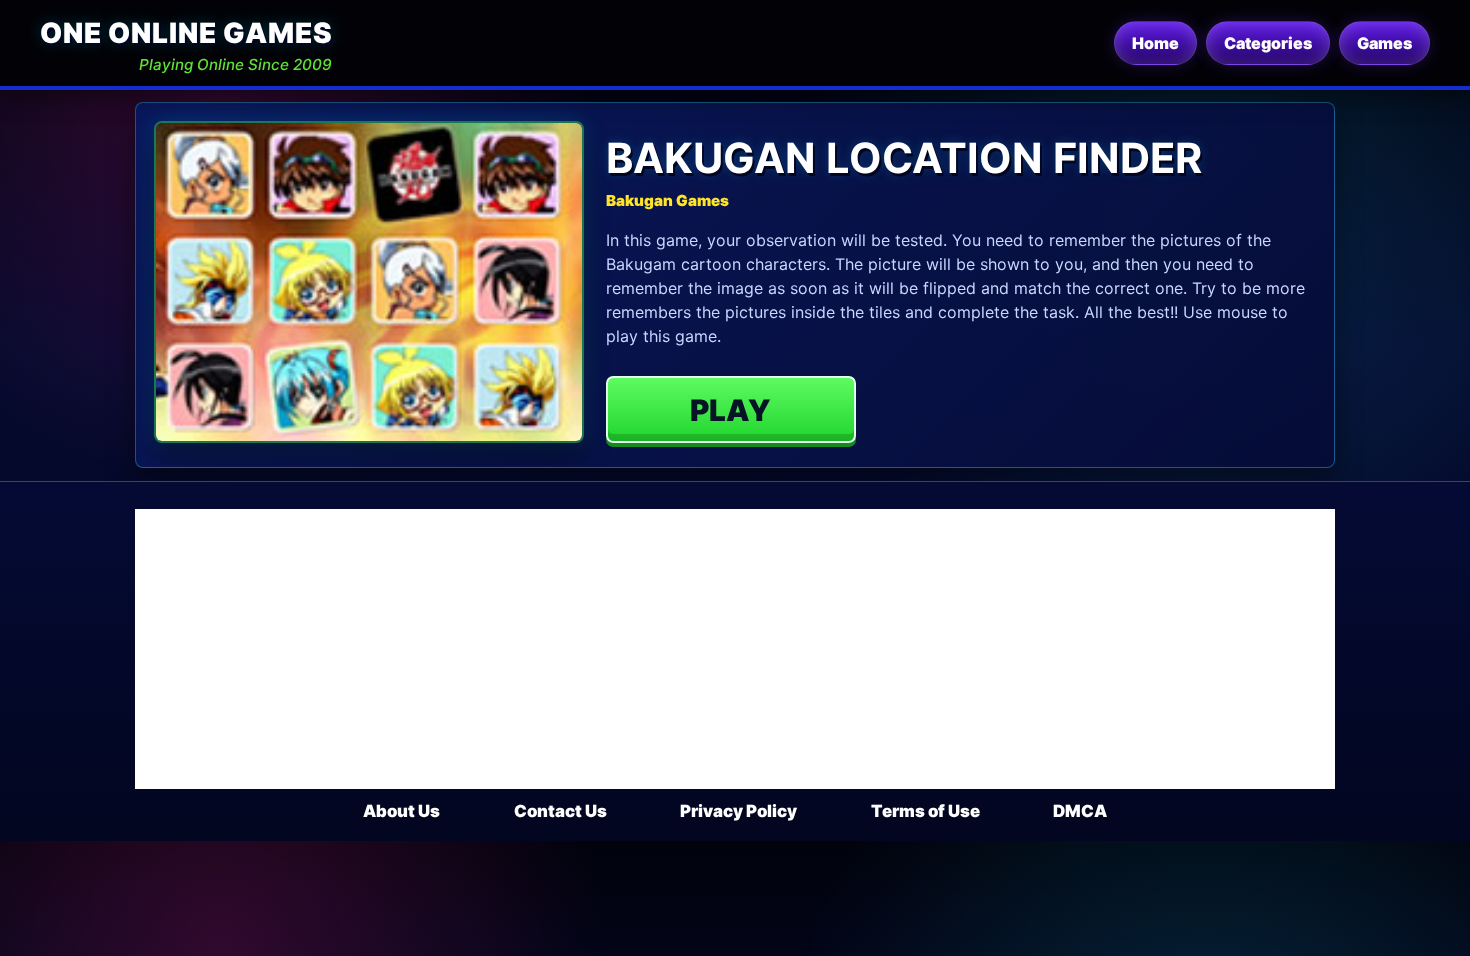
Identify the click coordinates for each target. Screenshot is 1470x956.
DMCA (1080, 811)
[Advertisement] (735, 649)
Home (1155, 43)
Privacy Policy (738, 811)
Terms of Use (925, 811)
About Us (401, 811)
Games (1384, 43)
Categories (1268, 43)
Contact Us (560, 811)
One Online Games (186, 33)
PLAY (730, 410)
